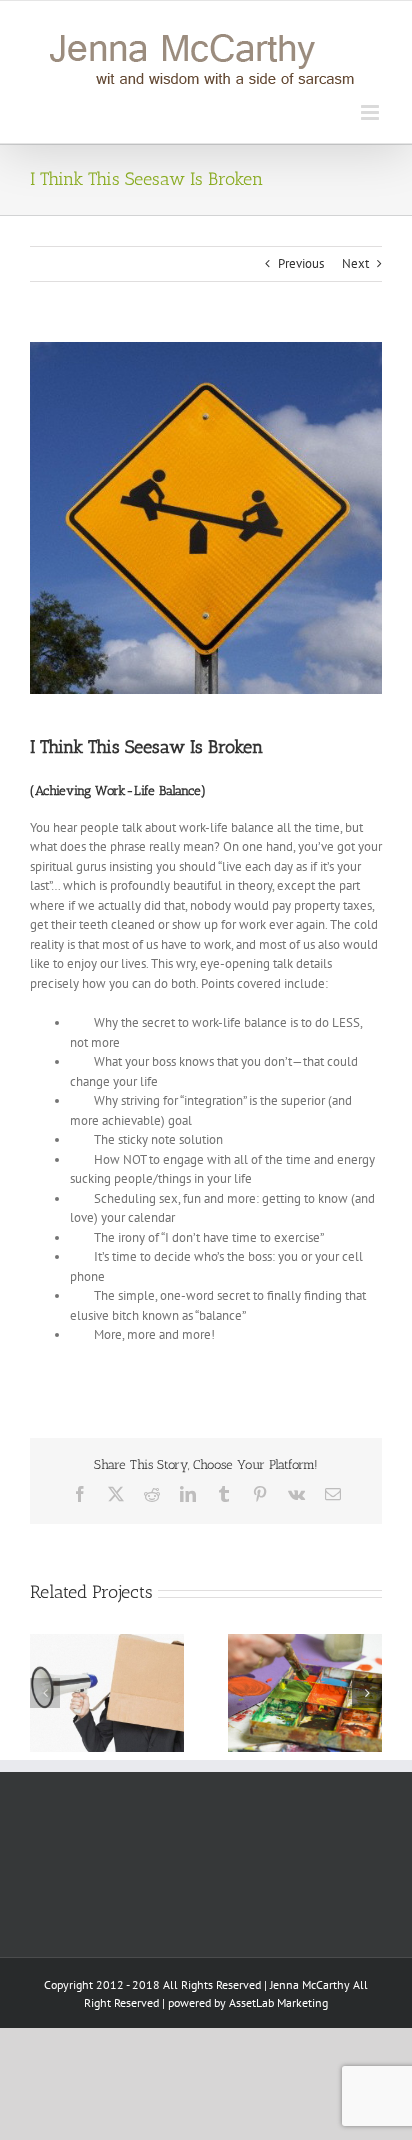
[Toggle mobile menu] (371, 112)
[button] (45, 1693)
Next (355, 263)
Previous (301, 263)
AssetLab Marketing (278, 2002)
